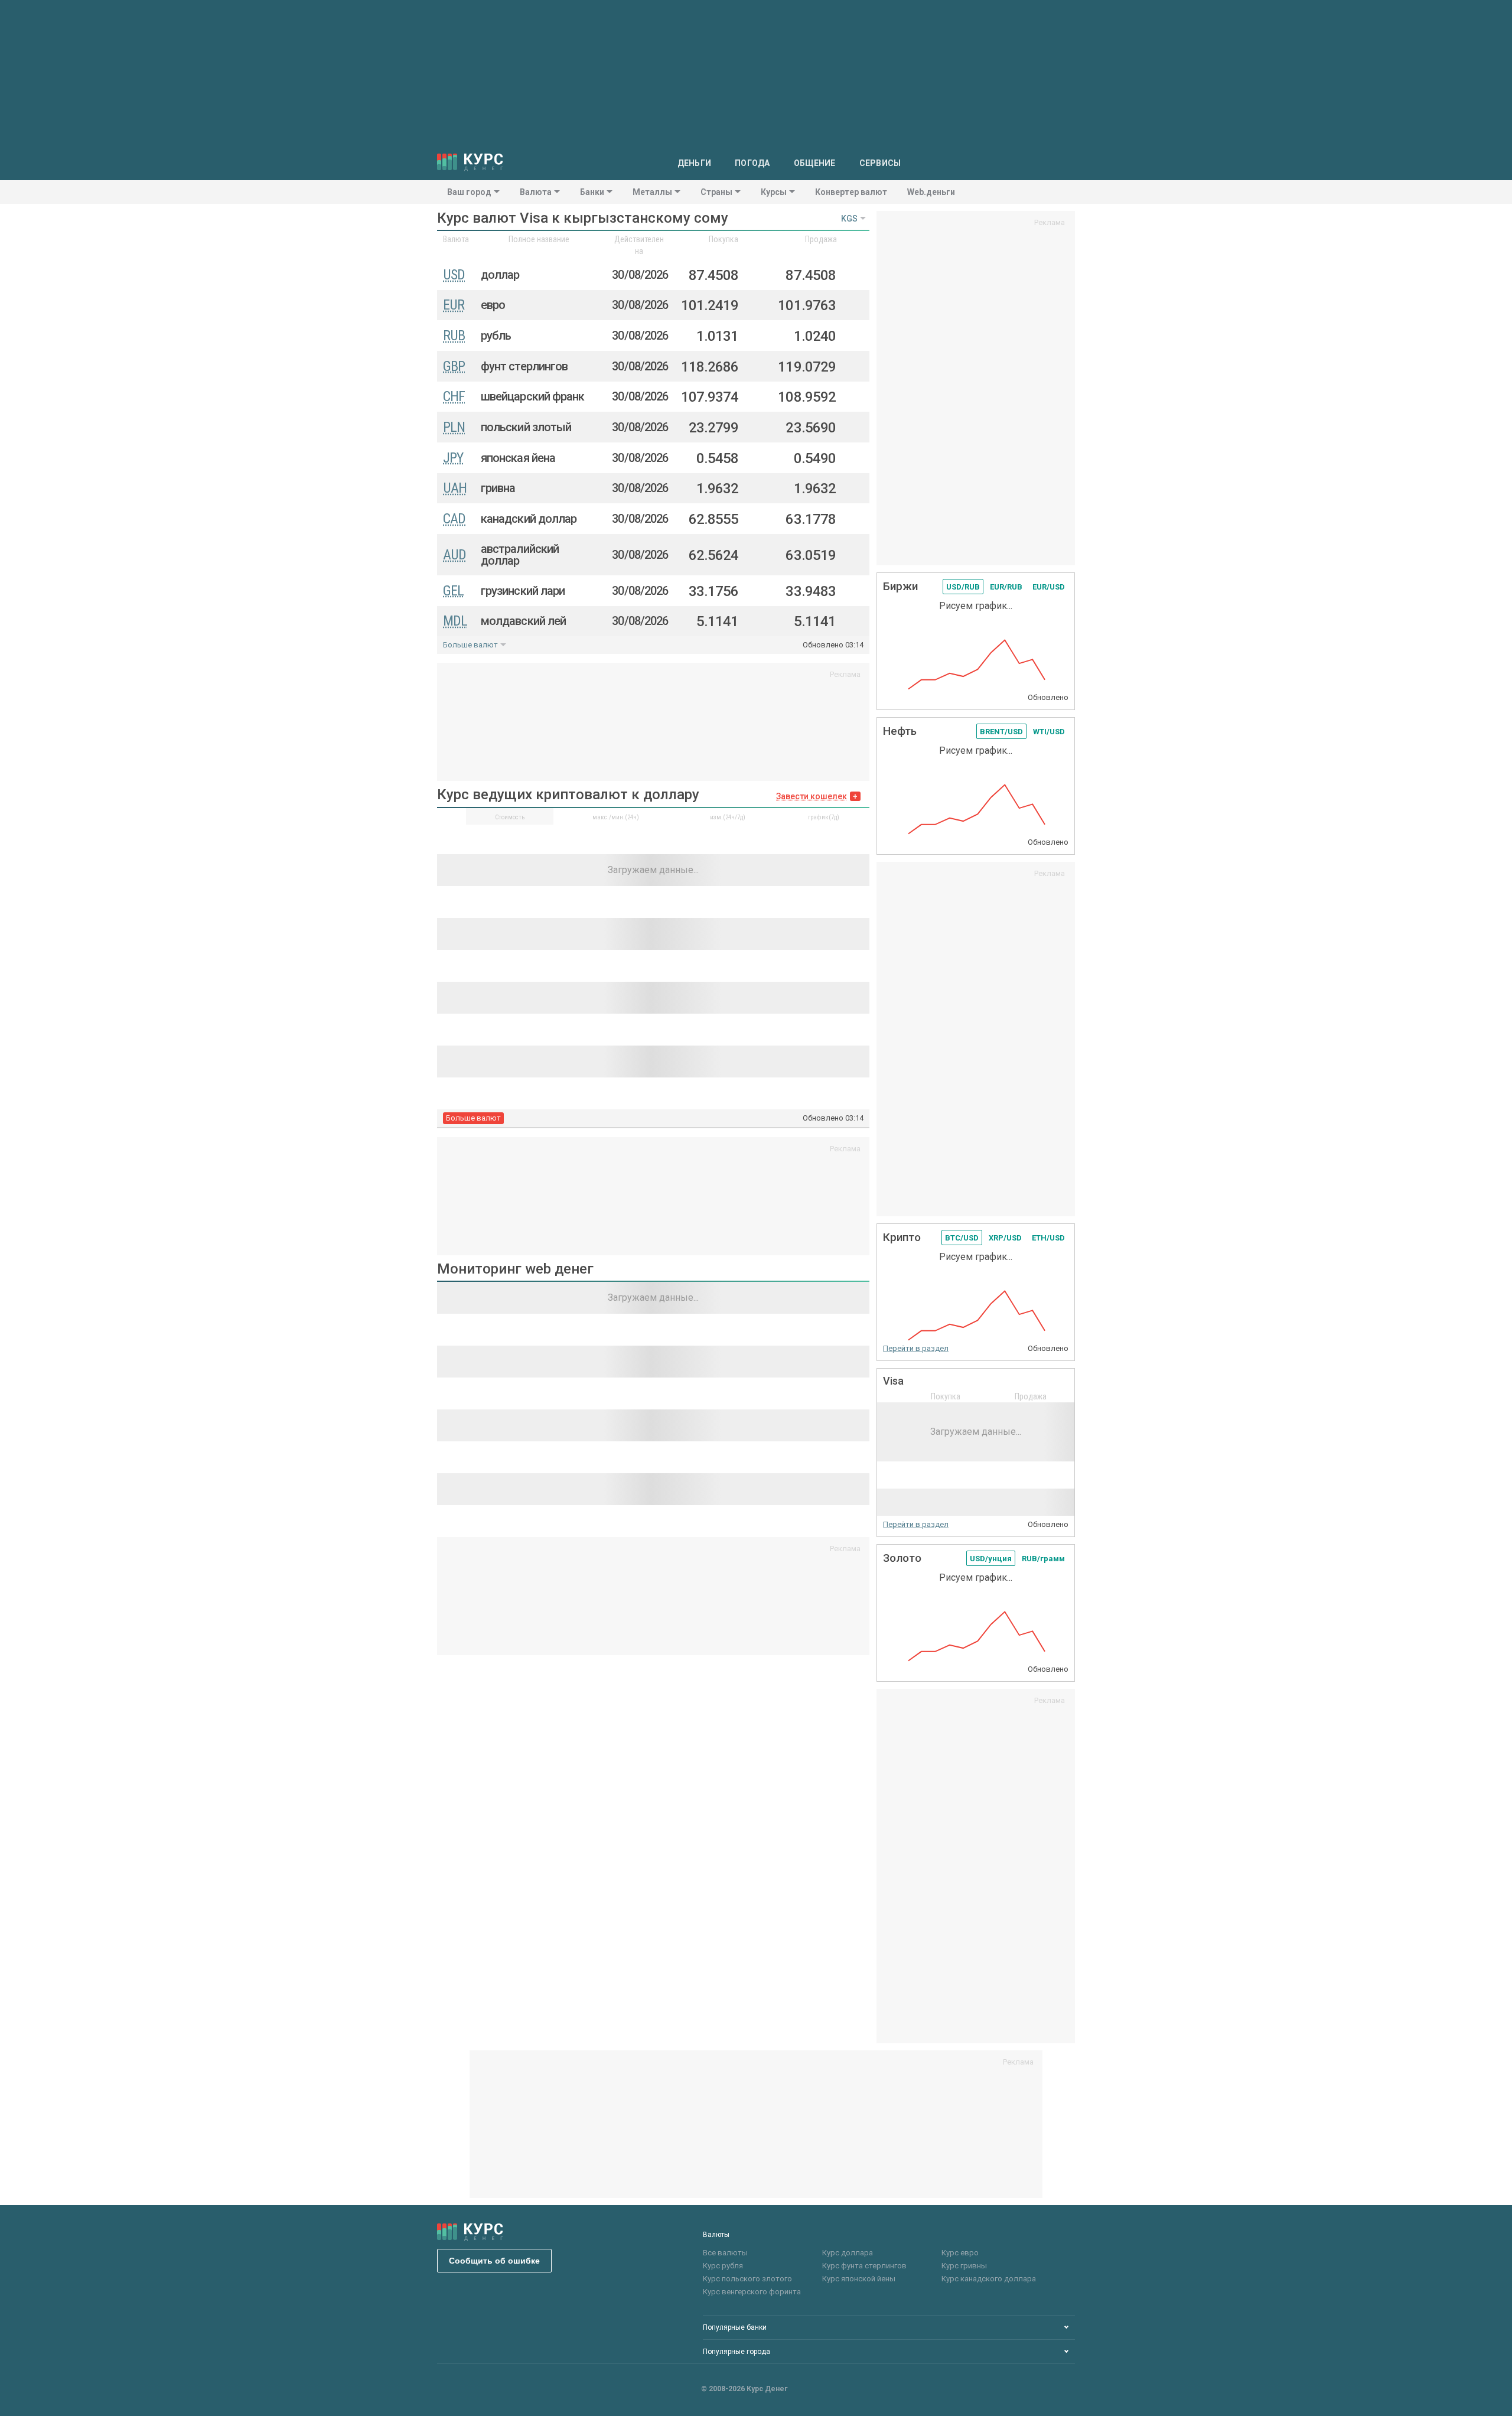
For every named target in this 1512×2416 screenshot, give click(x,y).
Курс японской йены (859, 2279)
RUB (454, 336)
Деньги (695, 163)
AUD (454, 555)
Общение (815, 163)
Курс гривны (964, 2266)
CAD (454, 519)
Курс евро (960, 2253)
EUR (454, 305)
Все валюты (725, 2253)
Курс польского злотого (747, 2279)
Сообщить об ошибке (494, 2261)
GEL (453, 591)
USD (454, 275)
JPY (453, 458)
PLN (454, 427)
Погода (752, 163)
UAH (455, 488)
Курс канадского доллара (989, 2279)
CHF (454, 396)
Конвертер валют (851, 192)
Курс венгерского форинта (752, 2292)
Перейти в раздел (916, 1348)
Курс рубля (723, 2266)
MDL (455, 621)
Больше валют (470, 645)
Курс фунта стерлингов (864, 2266)
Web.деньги (931, 192)
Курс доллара (848, 2253)
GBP (454, 366)
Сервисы (880, 163)
